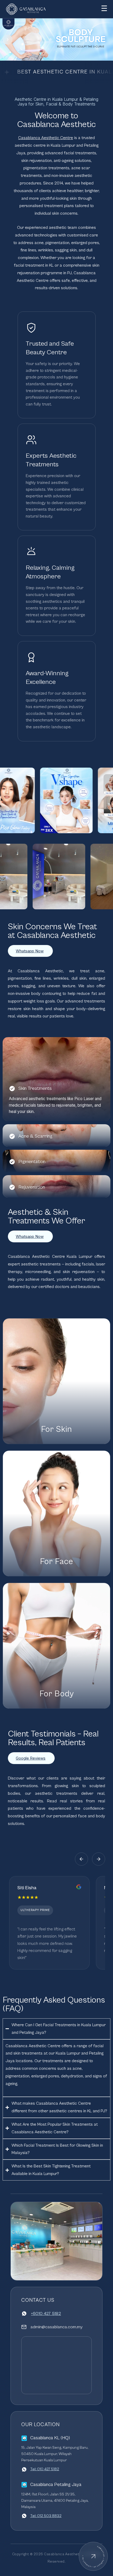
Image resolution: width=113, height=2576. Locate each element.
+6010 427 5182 (46, 2314)
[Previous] (81, 1859)
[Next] (7, 39)
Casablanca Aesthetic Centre (46, 138)
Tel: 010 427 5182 (45, 2469)
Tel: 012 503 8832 (46, 2516)
